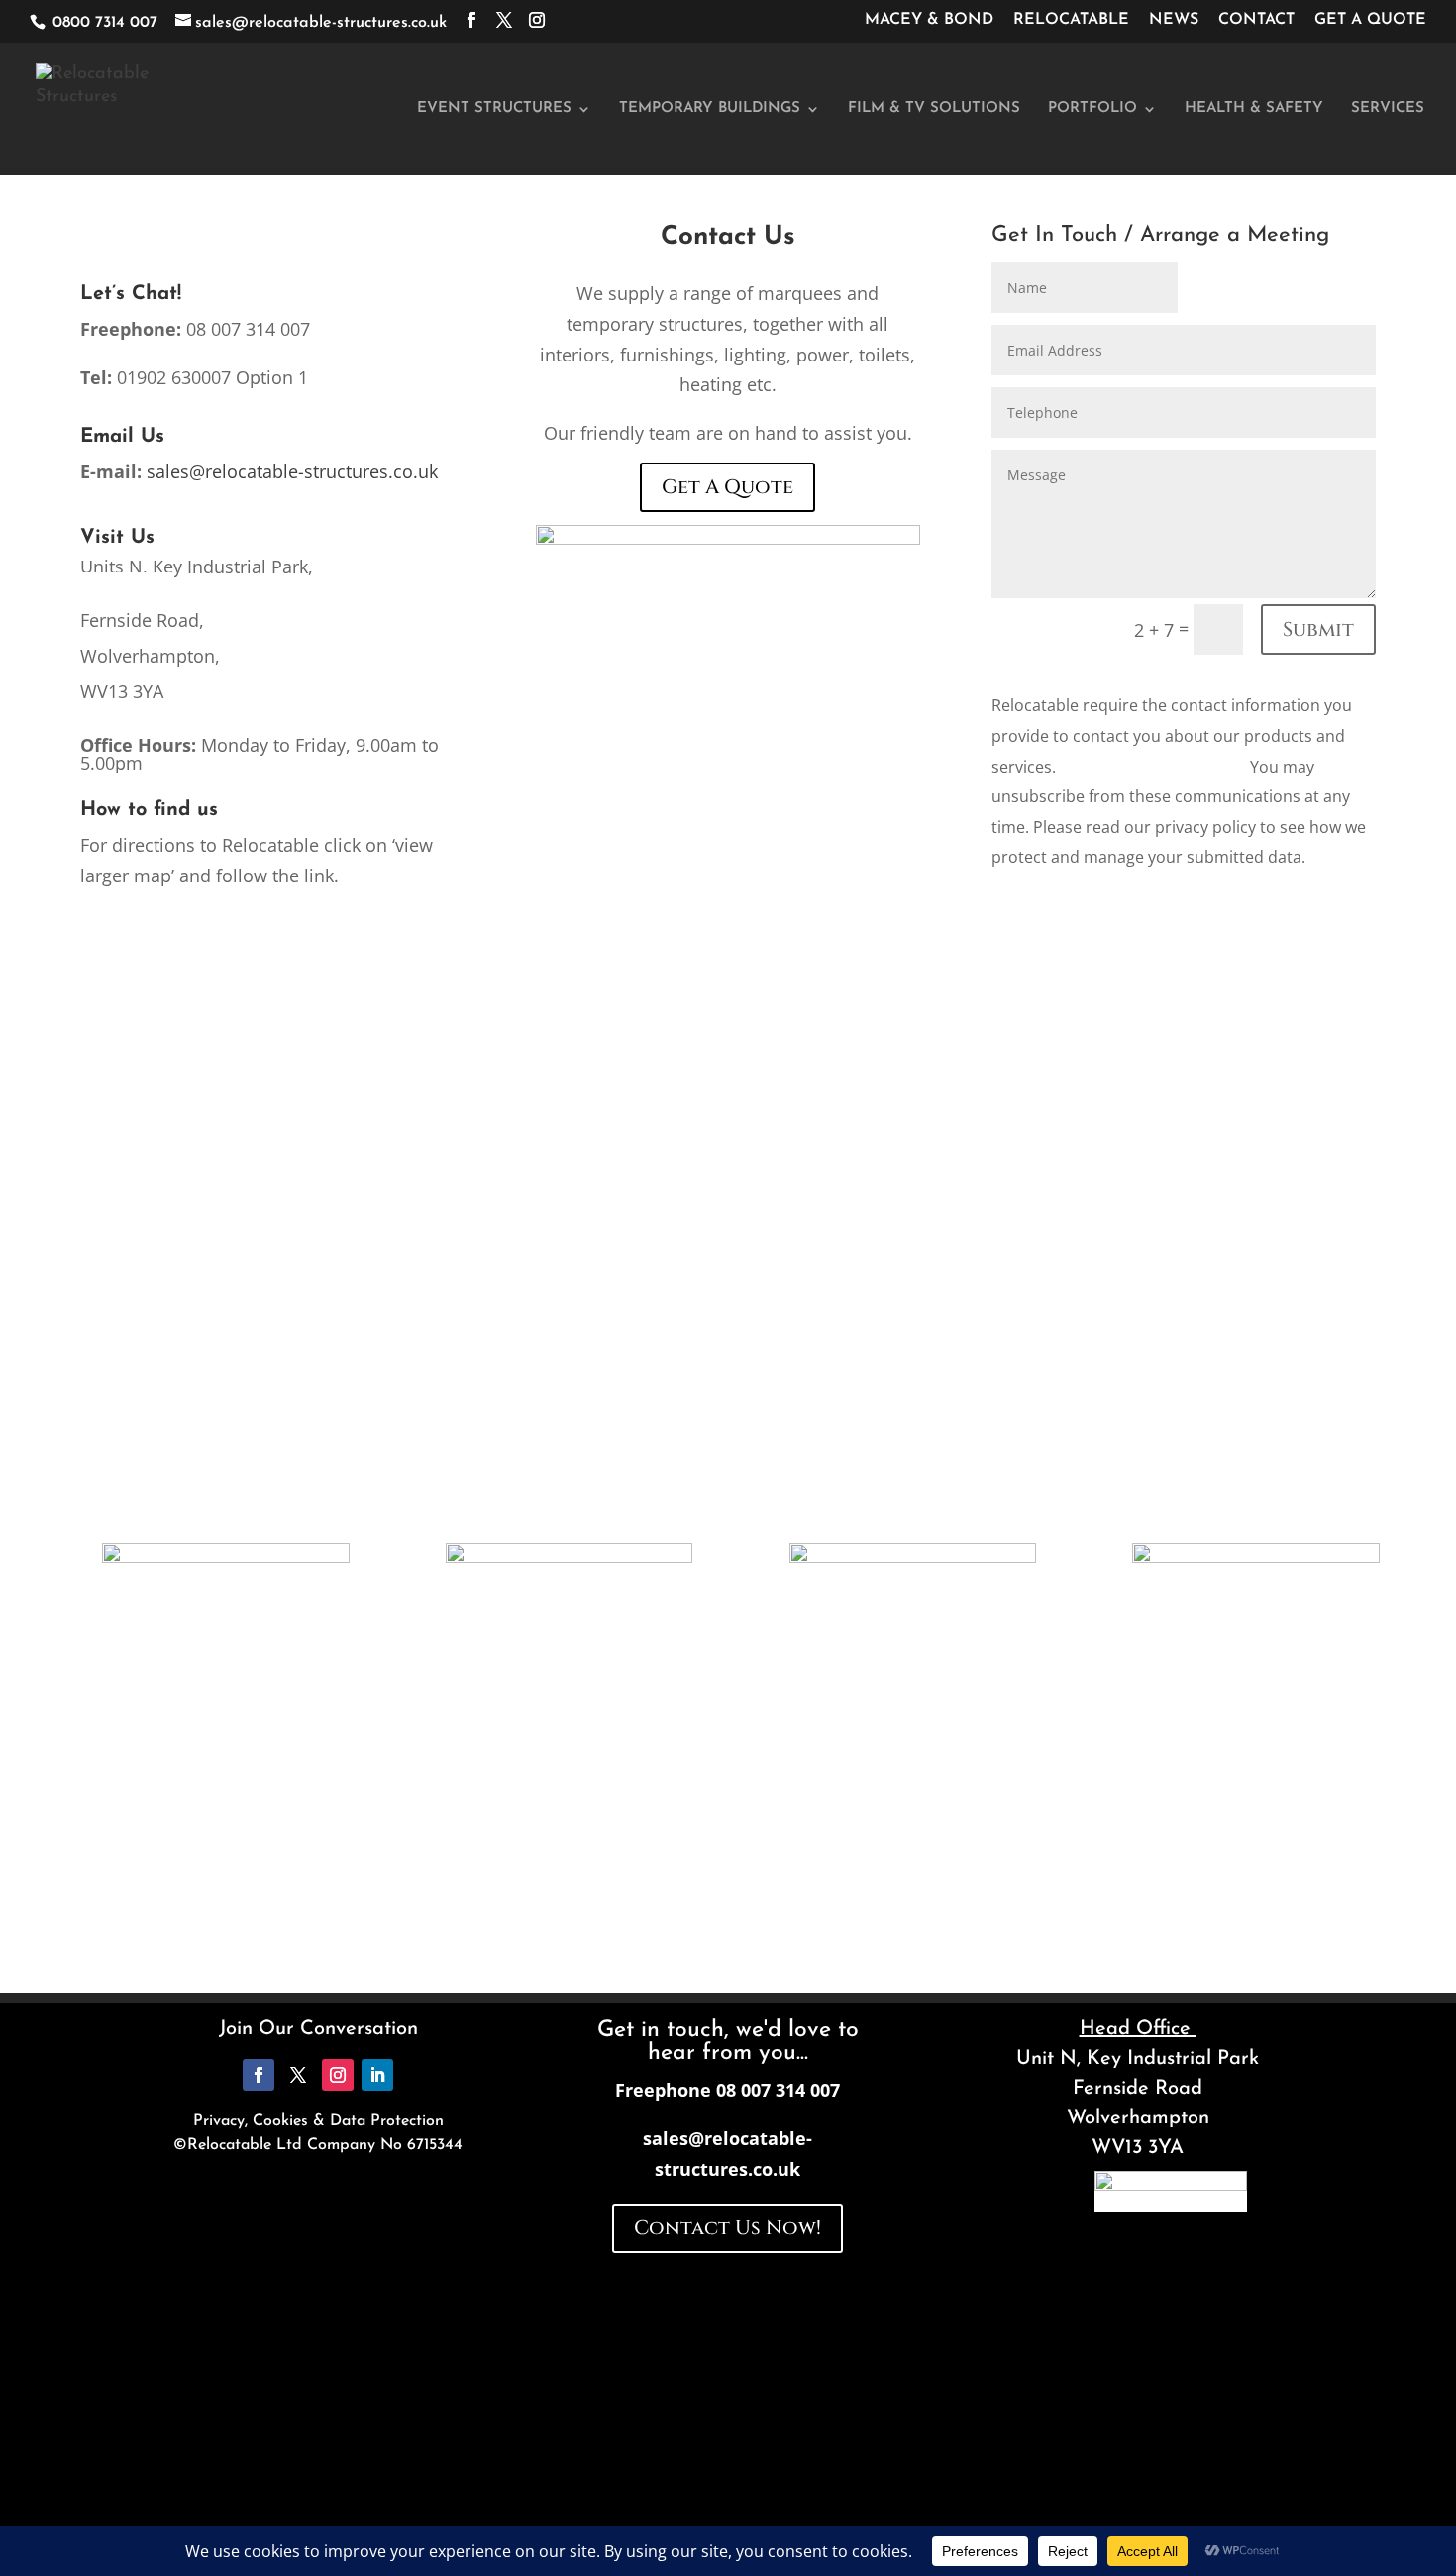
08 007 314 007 (778, 2090)
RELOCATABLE (1071, 20)
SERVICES (1388, 109)
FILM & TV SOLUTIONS (934, 109)
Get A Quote (728, 487)
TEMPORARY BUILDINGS (710, 109)
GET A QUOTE (1370, 20)
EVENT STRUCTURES (494, 109)
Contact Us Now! (728, 2228)
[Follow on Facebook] (259, 2075)
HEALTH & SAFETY (1254, 109)
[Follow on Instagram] (338, 2075)
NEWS (1174, 20)
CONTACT (1256, 20)
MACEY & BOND (929, 20)
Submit (1318, 629)
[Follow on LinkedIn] (377, 2075)
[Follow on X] (298, 2075)
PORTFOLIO (1092, 109)
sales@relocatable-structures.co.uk (292, 471)
